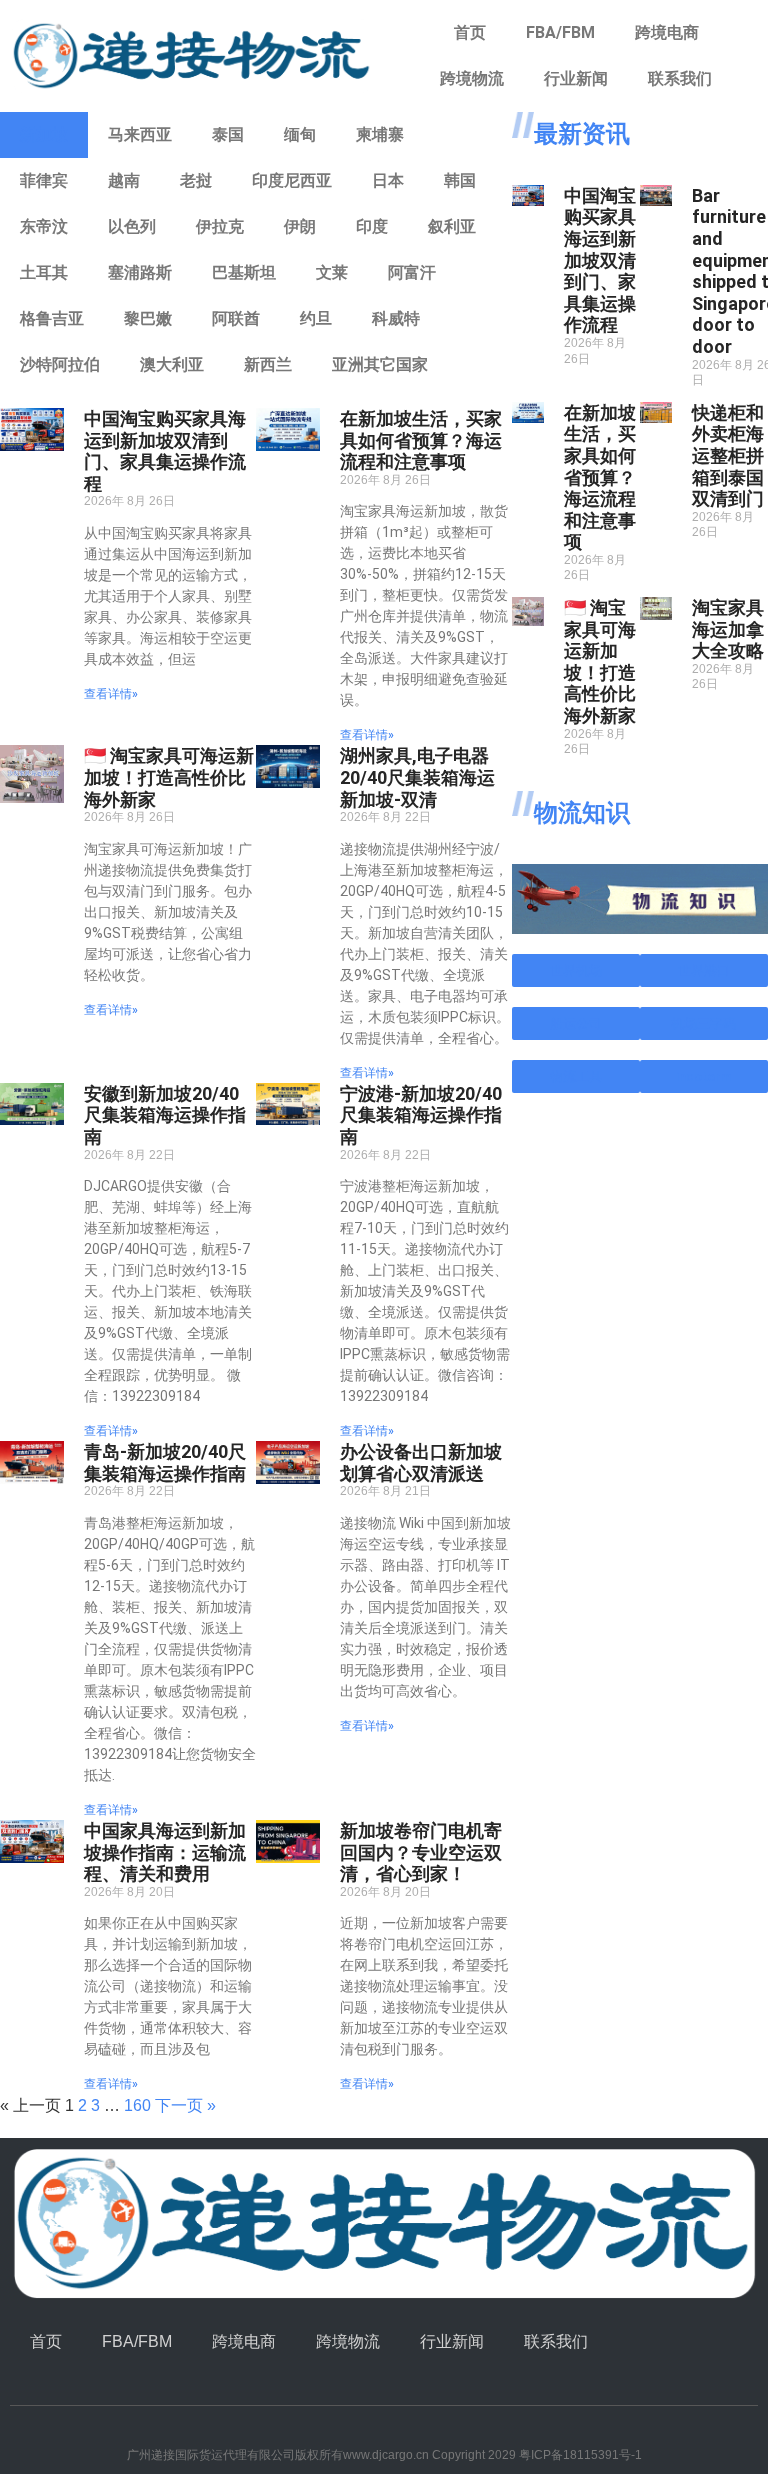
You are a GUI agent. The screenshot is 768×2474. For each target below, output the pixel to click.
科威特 (396, 318)
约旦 (316, 318)
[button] (576, 970)
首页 (470, 32)
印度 (372, 226)
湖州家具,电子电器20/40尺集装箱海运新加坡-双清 (417, 777)
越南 (124, 180)
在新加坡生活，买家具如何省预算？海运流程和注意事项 (421, 440)
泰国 (228, 134)
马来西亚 (140, 134)
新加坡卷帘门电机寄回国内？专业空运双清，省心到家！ (421, 1852)
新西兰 (268, 364)
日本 (388, 180)
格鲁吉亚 (52, 318)
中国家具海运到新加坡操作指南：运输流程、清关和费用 (165, 1852)
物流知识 (582, 813)
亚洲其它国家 (380, 364)
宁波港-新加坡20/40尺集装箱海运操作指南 (421, 1115)
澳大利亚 (172, 364)
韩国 (460, 180)
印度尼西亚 (292, 180)
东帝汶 (44, 226)
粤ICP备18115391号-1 (580, 2455)
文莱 (332, 272)
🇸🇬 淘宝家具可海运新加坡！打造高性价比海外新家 (169, 777)
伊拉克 (220, 226)
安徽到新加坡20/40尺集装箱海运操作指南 (165, 1115)
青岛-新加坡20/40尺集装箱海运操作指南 (165, 1462)
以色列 (132, 226)
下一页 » (185, 2105)
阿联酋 (236, 318)
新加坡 (44, 134)
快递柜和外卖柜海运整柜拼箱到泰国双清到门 (728, 455)
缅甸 (300, 134)
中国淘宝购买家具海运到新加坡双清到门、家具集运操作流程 (165, 451)
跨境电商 (667, 32)
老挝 (196, 180)
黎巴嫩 (148, 318)
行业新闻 (576, 78)
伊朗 (300, 226)
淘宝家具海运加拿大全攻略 (728, 629)
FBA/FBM (560, 32)
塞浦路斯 (140, 272)
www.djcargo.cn (386, 2455)
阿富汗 (412, 272)
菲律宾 (44, 180)
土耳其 (44, 272)
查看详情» (111, 694)
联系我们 (680, 78)
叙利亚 (452, 226)
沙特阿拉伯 (60, 364)
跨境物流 (472, 78)
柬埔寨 (380, 134)
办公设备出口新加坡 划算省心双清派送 (421, 1462)
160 (137, 2105)
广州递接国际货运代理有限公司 (211, 2455)
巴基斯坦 (244, 272)
